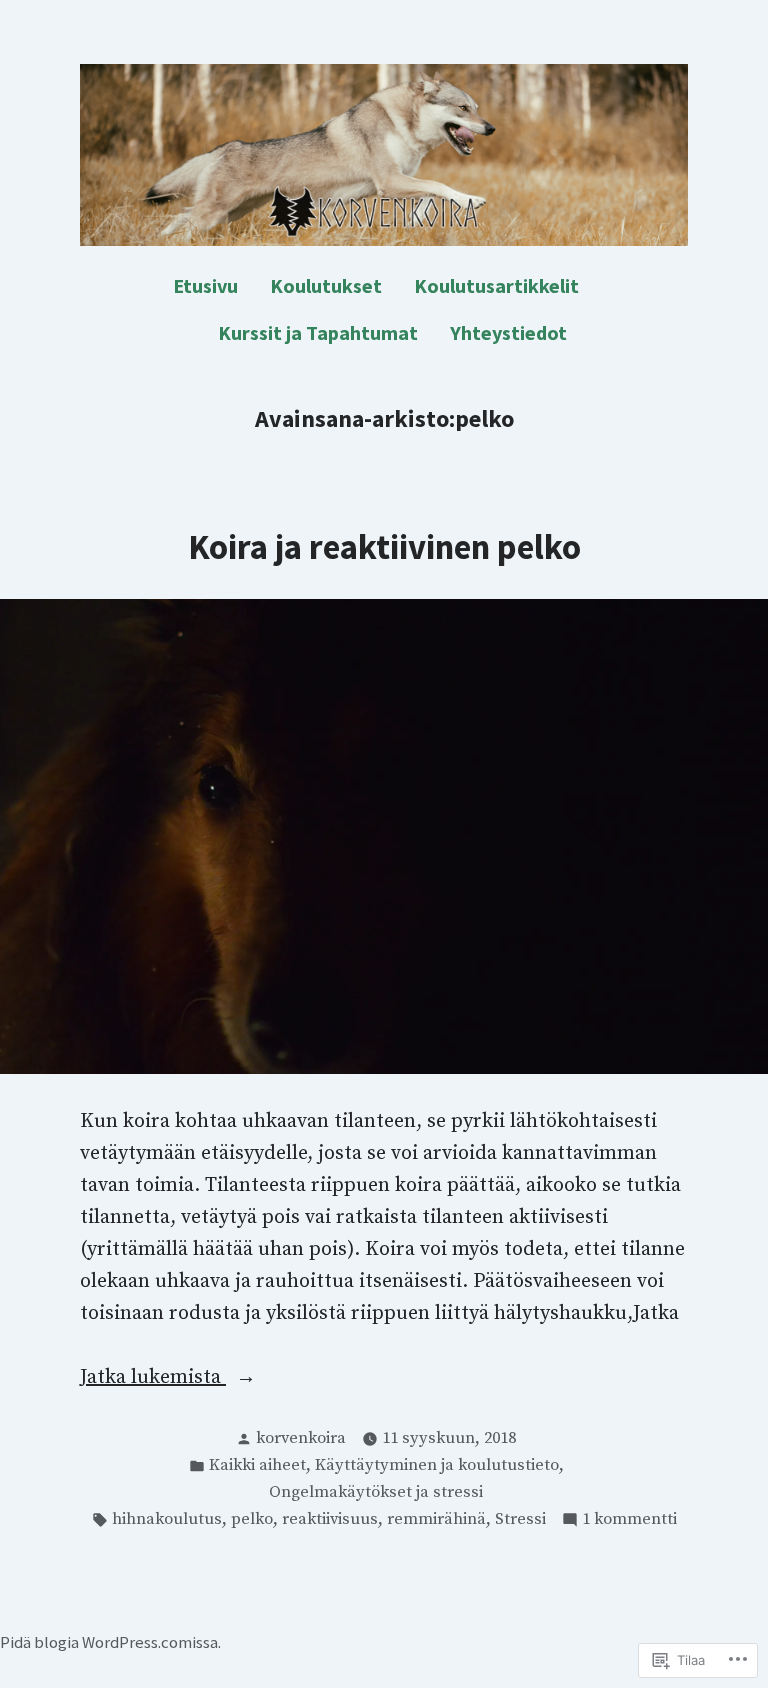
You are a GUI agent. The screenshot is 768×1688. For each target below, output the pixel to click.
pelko (252, 1519)
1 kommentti (629, 1521)
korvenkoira (301, 1438)
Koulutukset (326, 285)
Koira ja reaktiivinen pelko (384, 546)
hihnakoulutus (167, 1519)
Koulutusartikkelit (496, 285)
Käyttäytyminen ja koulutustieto (437, 1465)
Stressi (520, 1519)
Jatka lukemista (153, 1379)
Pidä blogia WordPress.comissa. (110, 1642)
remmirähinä (436, 1519)
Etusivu (205, 285)
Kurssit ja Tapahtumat (318, 332)
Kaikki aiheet (257, 1465)
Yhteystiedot (508, 332)
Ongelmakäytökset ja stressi (376, 1492)
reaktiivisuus (330, 1519)
